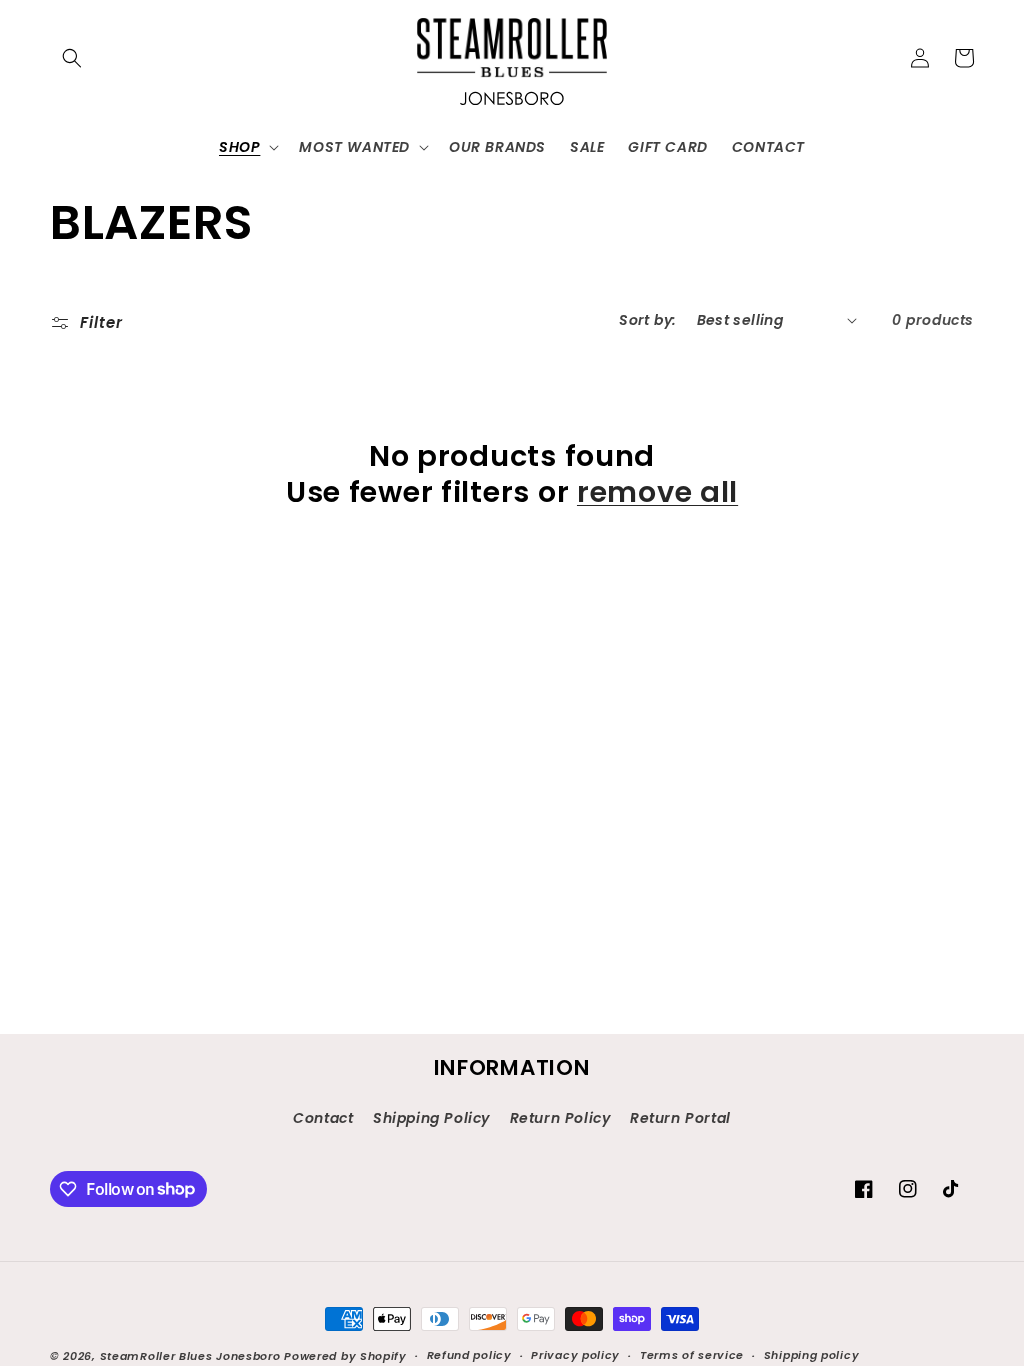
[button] (72, 58)
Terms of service (692, 1355)
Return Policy (560, 1118)
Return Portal (680, 1118)
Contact (323, 1118)
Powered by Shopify (345, 1356)
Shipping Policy (431, 1118)
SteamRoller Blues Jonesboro (190, 1356)
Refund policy (469, 1355)
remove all (657, 492)
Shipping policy (812, 1355)
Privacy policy (575, 1355)
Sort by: (647, 320)
